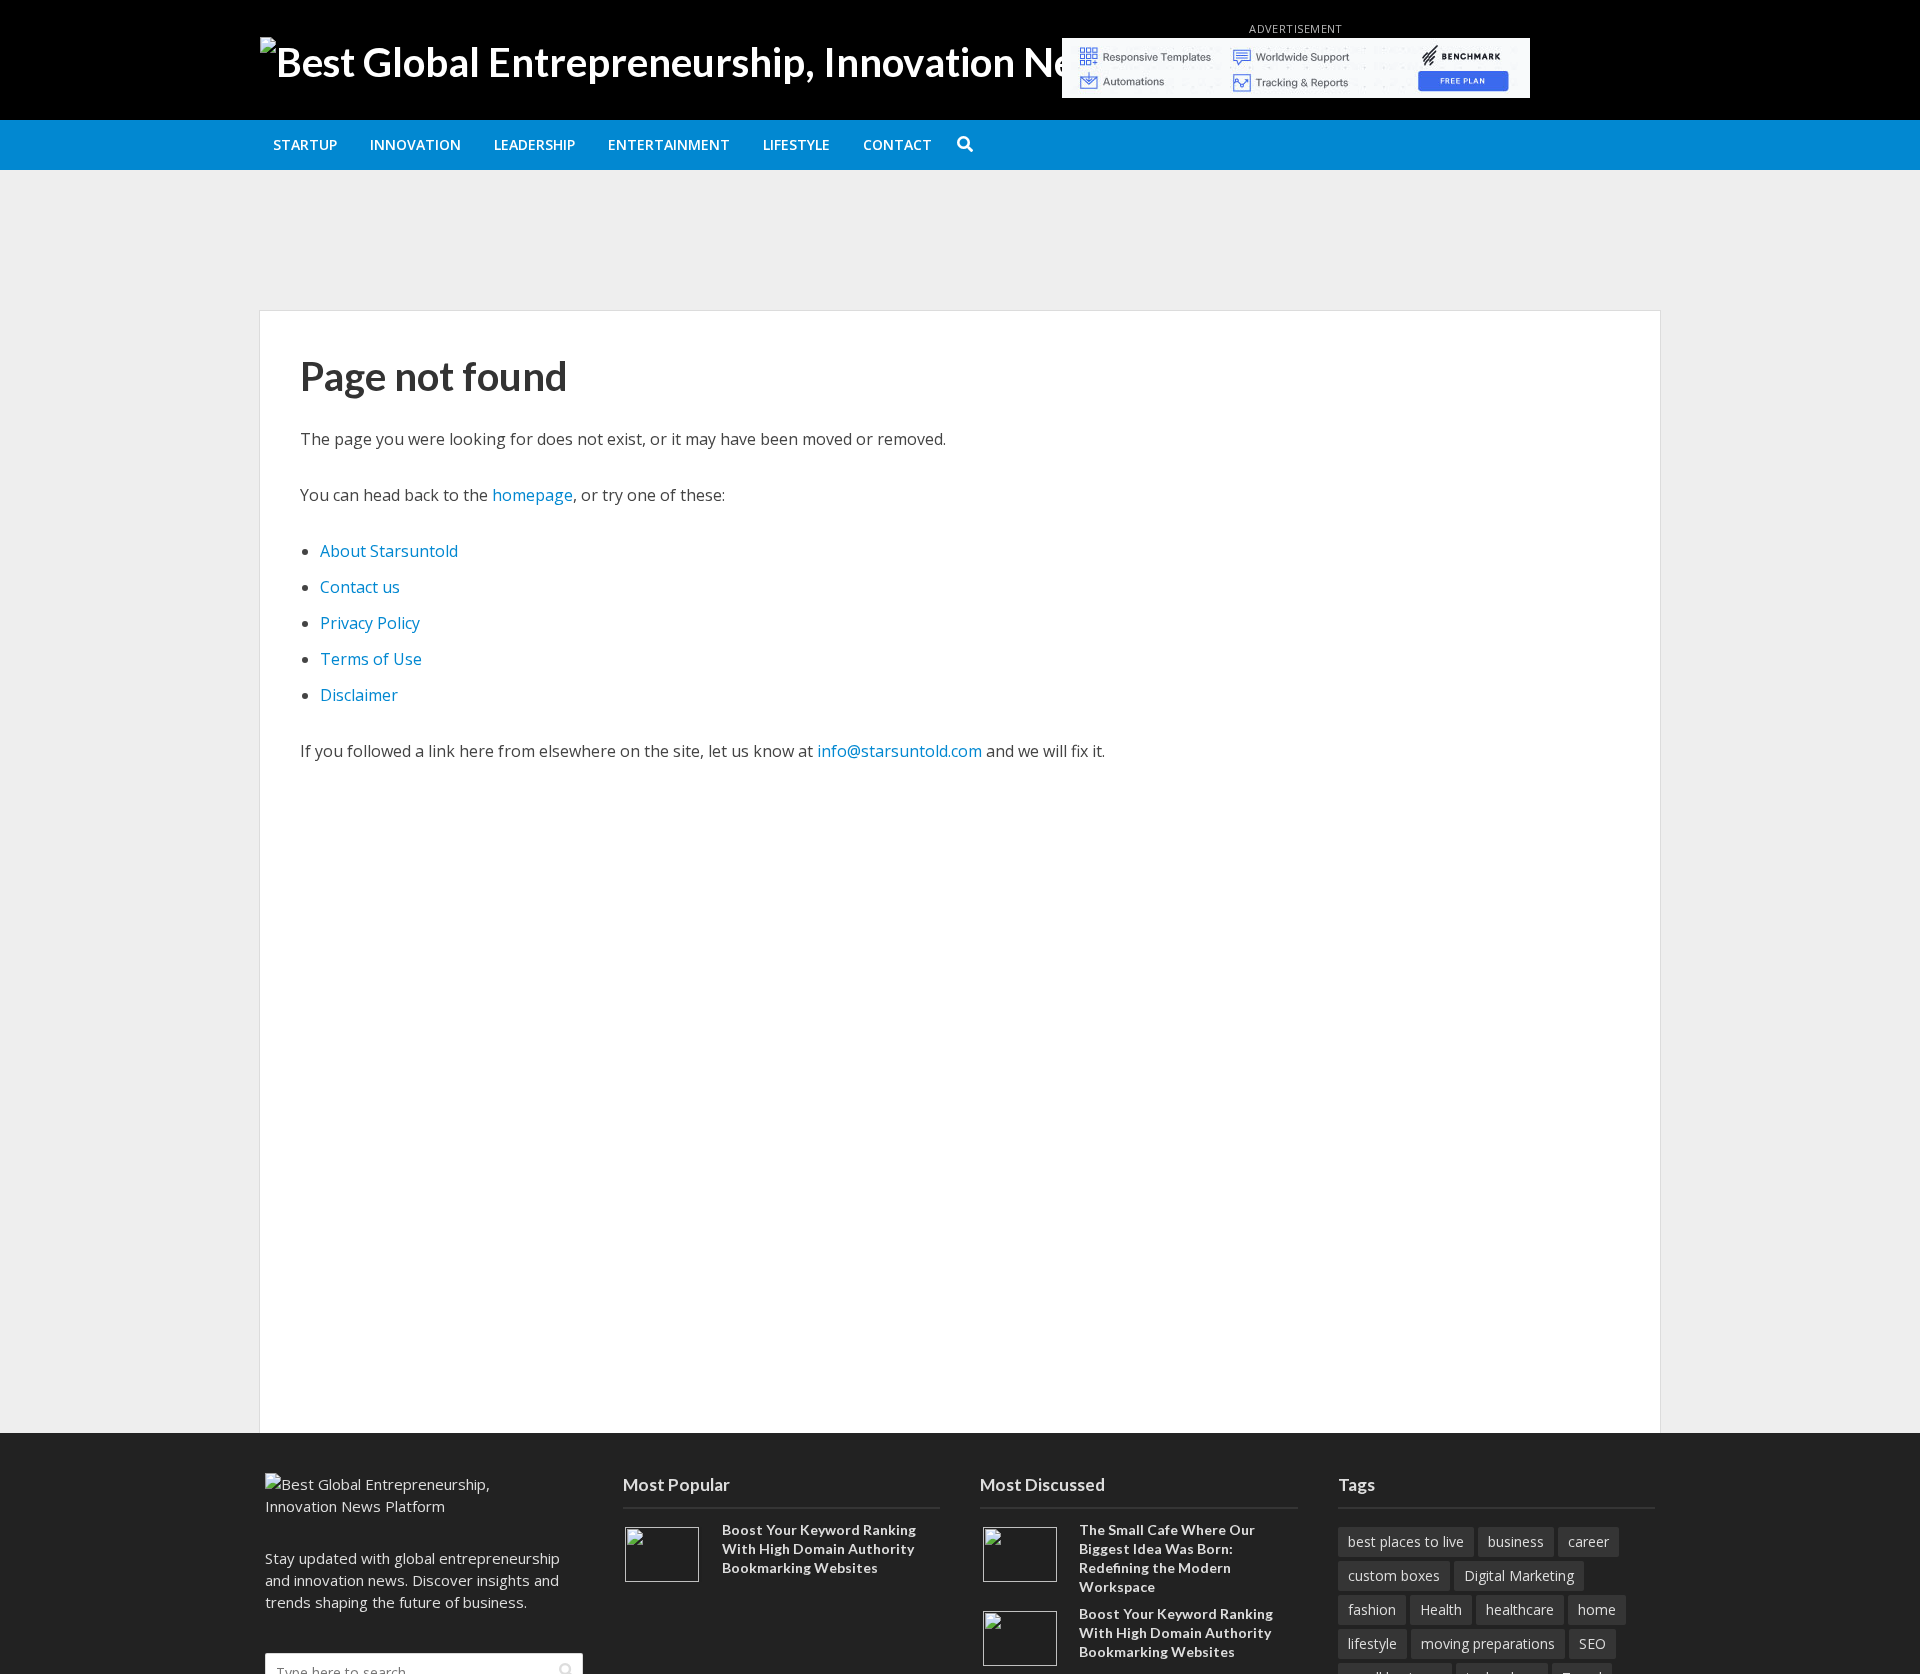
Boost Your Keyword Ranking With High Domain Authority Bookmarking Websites (819, 1548)
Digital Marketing (1519, 1575)
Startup (305, 144)
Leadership (534, 144)
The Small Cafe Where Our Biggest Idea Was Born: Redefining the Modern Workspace (813, 213)
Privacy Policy (370, 623)
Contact (897, 144)
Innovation (415, 144)
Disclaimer (359, 695)
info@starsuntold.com (899, 751)
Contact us (360, 587)
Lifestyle (796, 144)
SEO (1592, 1643)
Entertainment (669, 144)
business (1516, 1541)
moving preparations (1488, 1643)
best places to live (1406, 1541)
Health (1441, 1609)
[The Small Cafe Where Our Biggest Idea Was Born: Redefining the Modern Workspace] (407, 213)
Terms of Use (371, 659)
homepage (532, 495)
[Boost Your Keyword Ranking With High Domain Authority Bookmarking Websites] (662, 1553)
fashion (1372, 1609)
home (1597, 1609)
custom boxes (1394, 1575)
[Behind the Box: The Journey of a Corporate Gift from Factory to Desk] (407, 259)
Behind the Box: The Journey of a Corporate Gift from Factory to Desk (769, 259)
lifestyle (1372, 1643)
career (1588, 1541)
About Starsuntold (389, 551)
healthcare (1520, 1609)
